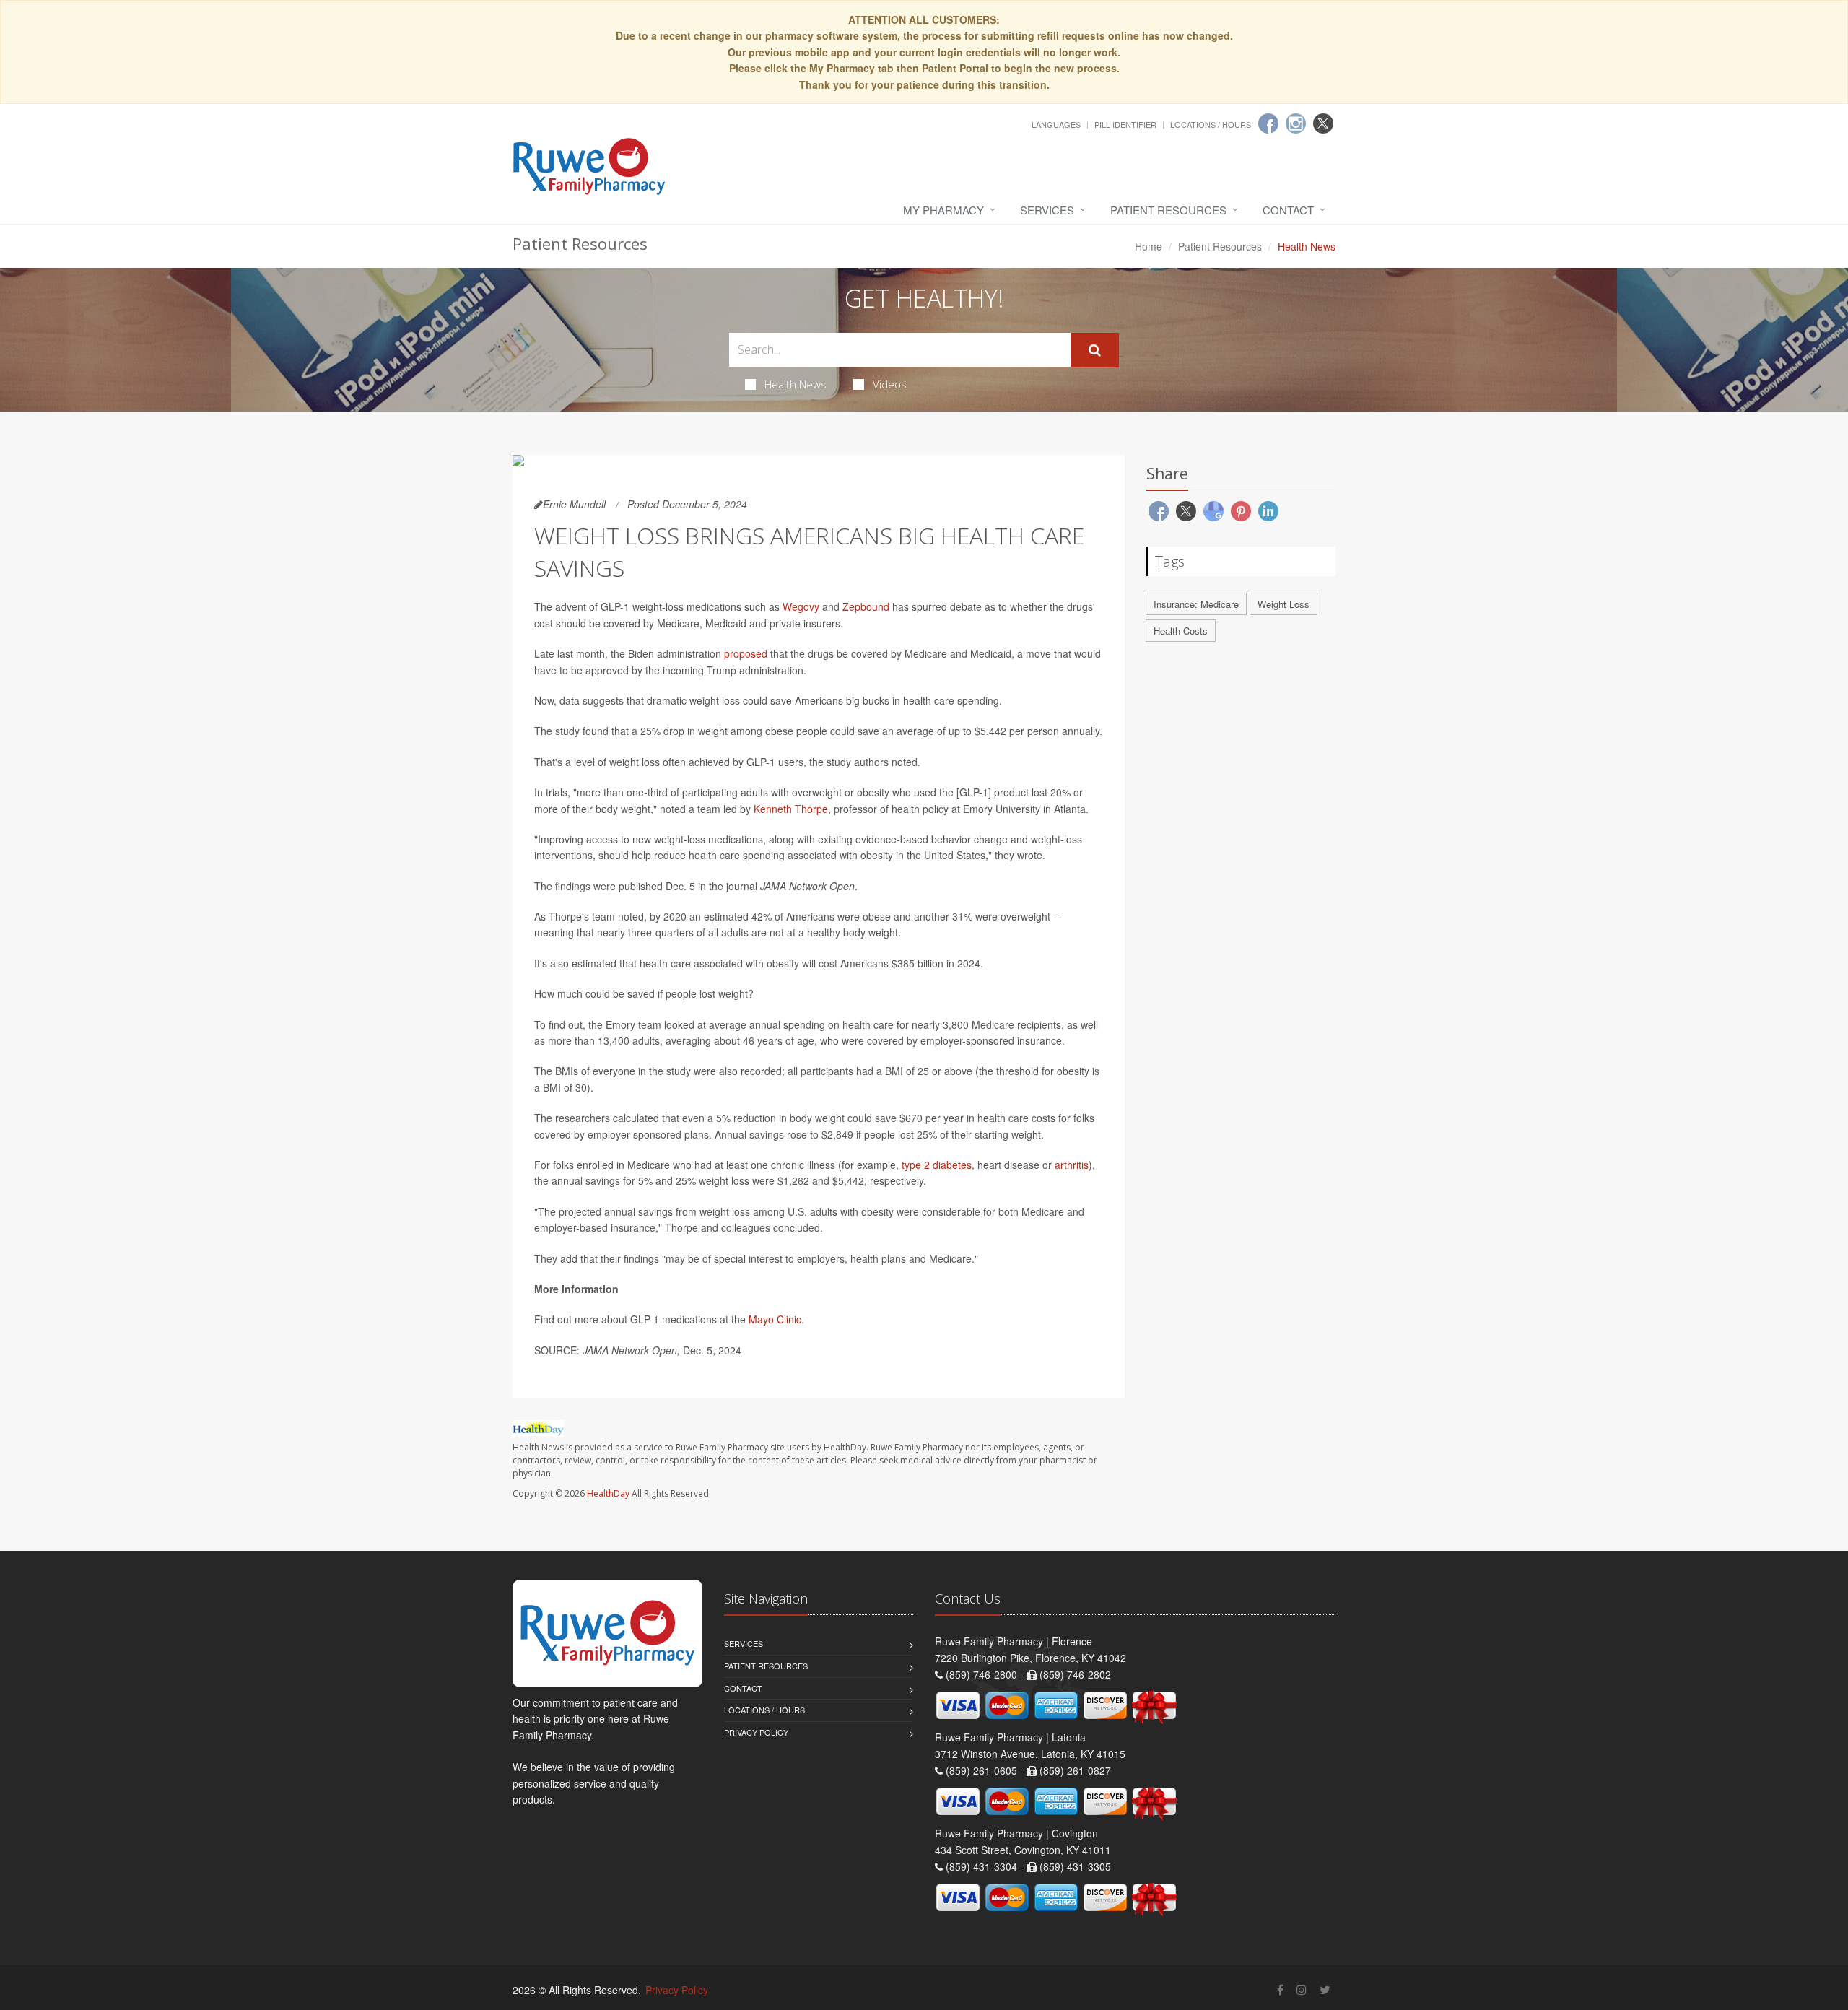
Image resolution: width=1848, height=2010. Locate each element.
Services (1047, 210)
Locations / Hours (1211, 124)
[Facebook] (1268, 123)
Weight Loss (1283, 604)
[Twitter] (1323, 123)
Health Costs (1181, 631)
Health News (796, 384)
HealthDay (608, 1493)
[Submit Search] (1095, 350)
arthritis (1072, 1165)
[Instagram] (1296, 123)
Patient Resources (1168, 210)
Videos (890, 384)
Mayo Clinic (775, 1319)
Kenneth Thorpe (791, 809)
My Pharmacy (943, 210)
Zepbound (866, 606)
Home (1149, 246)
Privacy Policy (756, 1732)
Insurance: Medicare (1196, 604)
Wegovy (801, 606)
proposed (746, 653)
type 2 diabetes (937, 1165)
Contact (1288, 210)
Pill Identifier (1125, 124)
